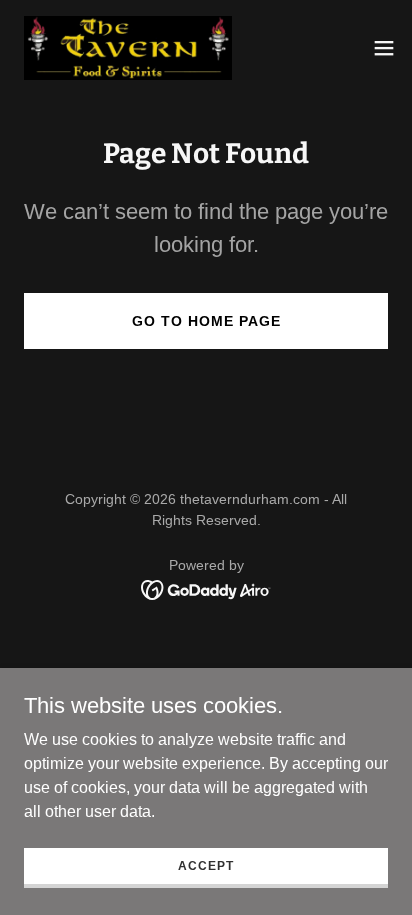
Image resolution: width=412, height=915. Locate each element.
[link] (128, 48)
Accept (206, 865)
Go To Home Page (206, 321)
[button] (384, 48)
